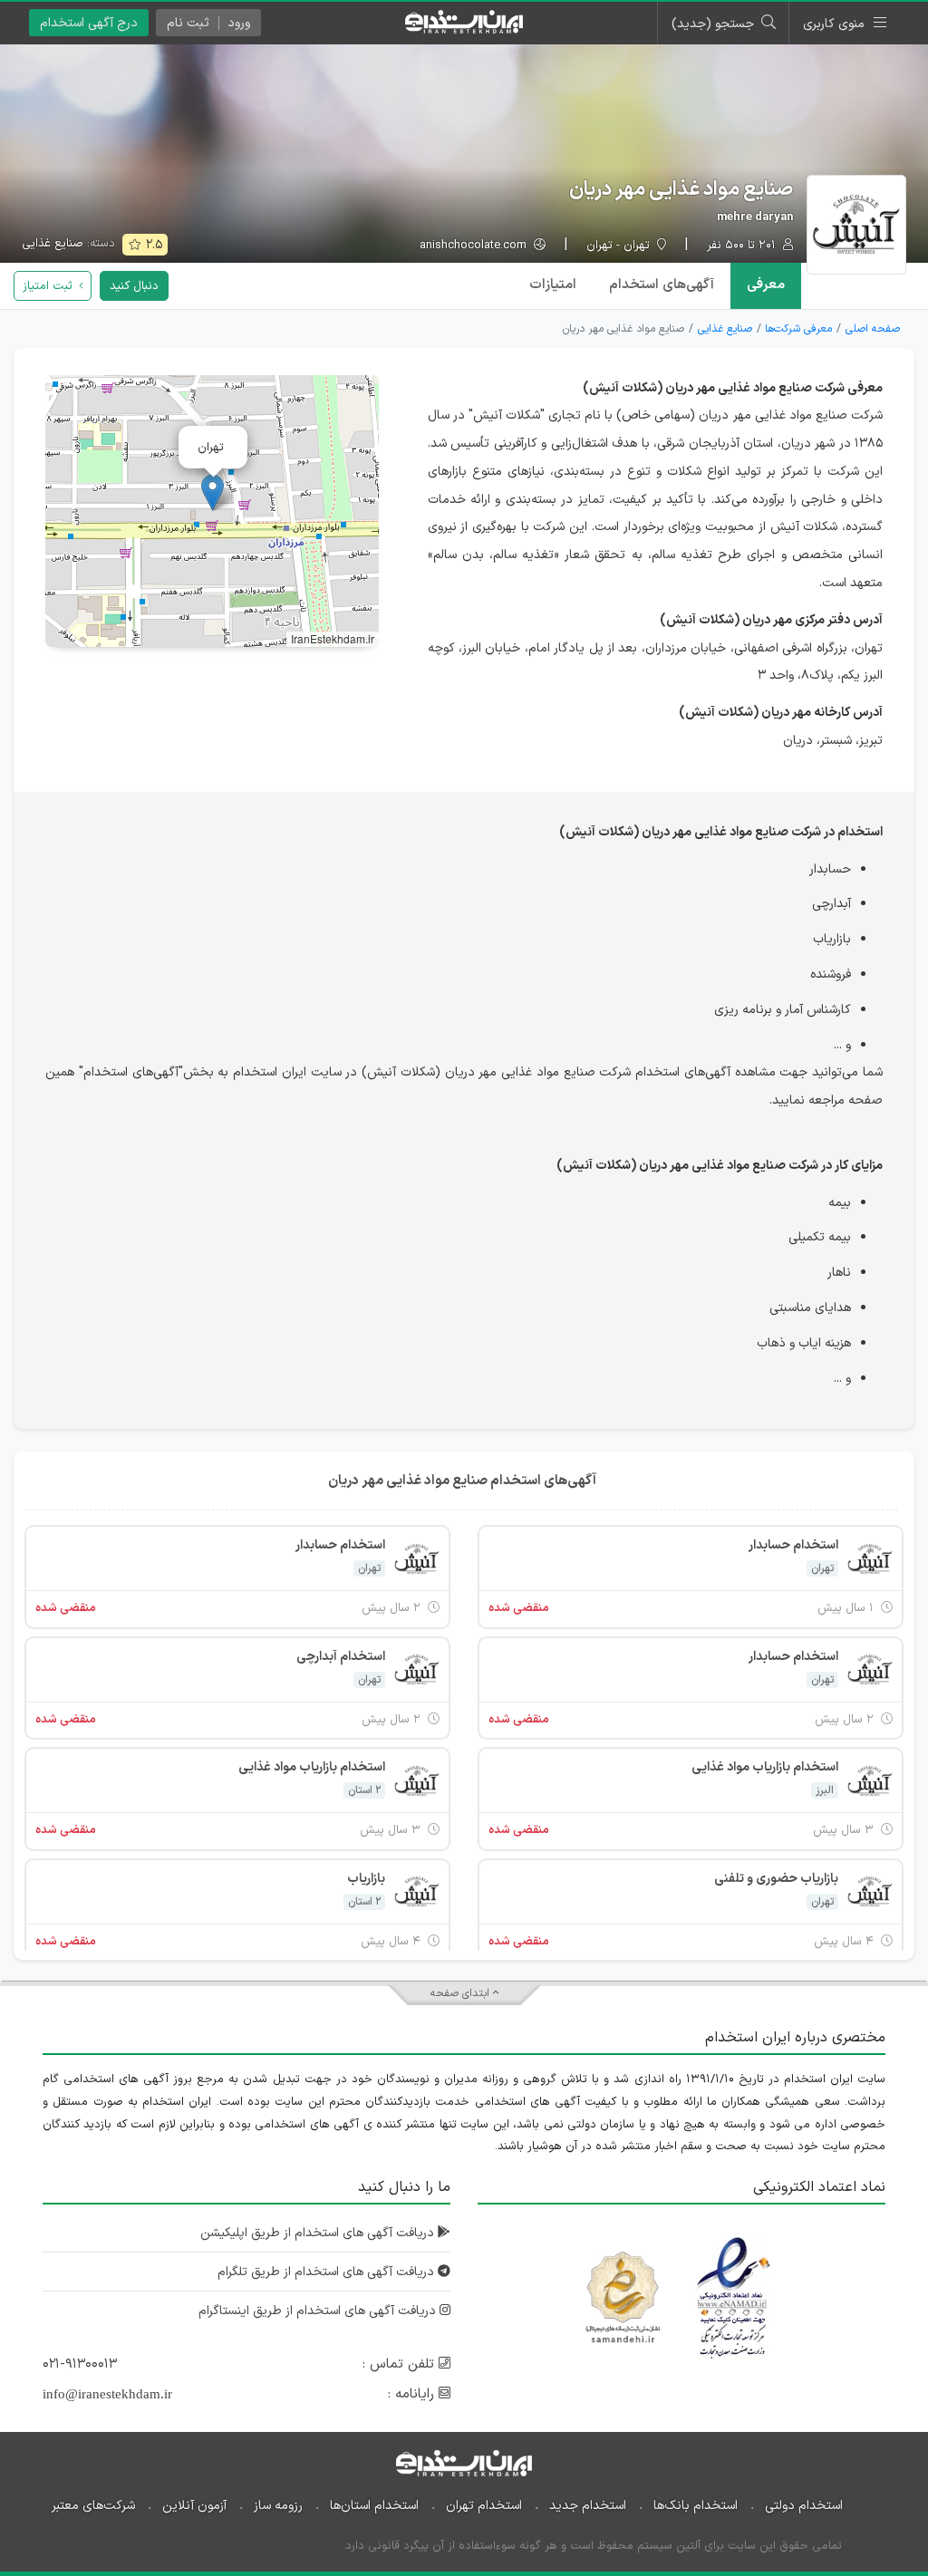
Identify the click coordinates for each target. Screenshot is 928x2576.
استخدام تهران (484, 2506)
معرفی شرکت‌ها (798, 329)
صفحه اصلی (873, 329)
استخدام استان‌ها (374, 2506)
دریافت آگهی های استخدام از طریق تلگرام (328, 2272)
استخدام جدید (588, 2506)
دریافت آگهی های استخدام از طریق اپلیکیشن (319, 2233)
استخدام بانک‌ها (696, 2506)
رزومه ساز (278, 2506)
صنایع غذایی (53, 244)
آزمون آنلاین (194, 2506)
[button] (213, 492)
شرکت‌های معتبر (93, 2506)
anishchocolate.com (475, 246)
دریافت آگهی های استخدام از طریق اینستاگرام (319, 2311)
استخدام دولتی (804, 2506)
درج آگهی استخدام (89, 23)
